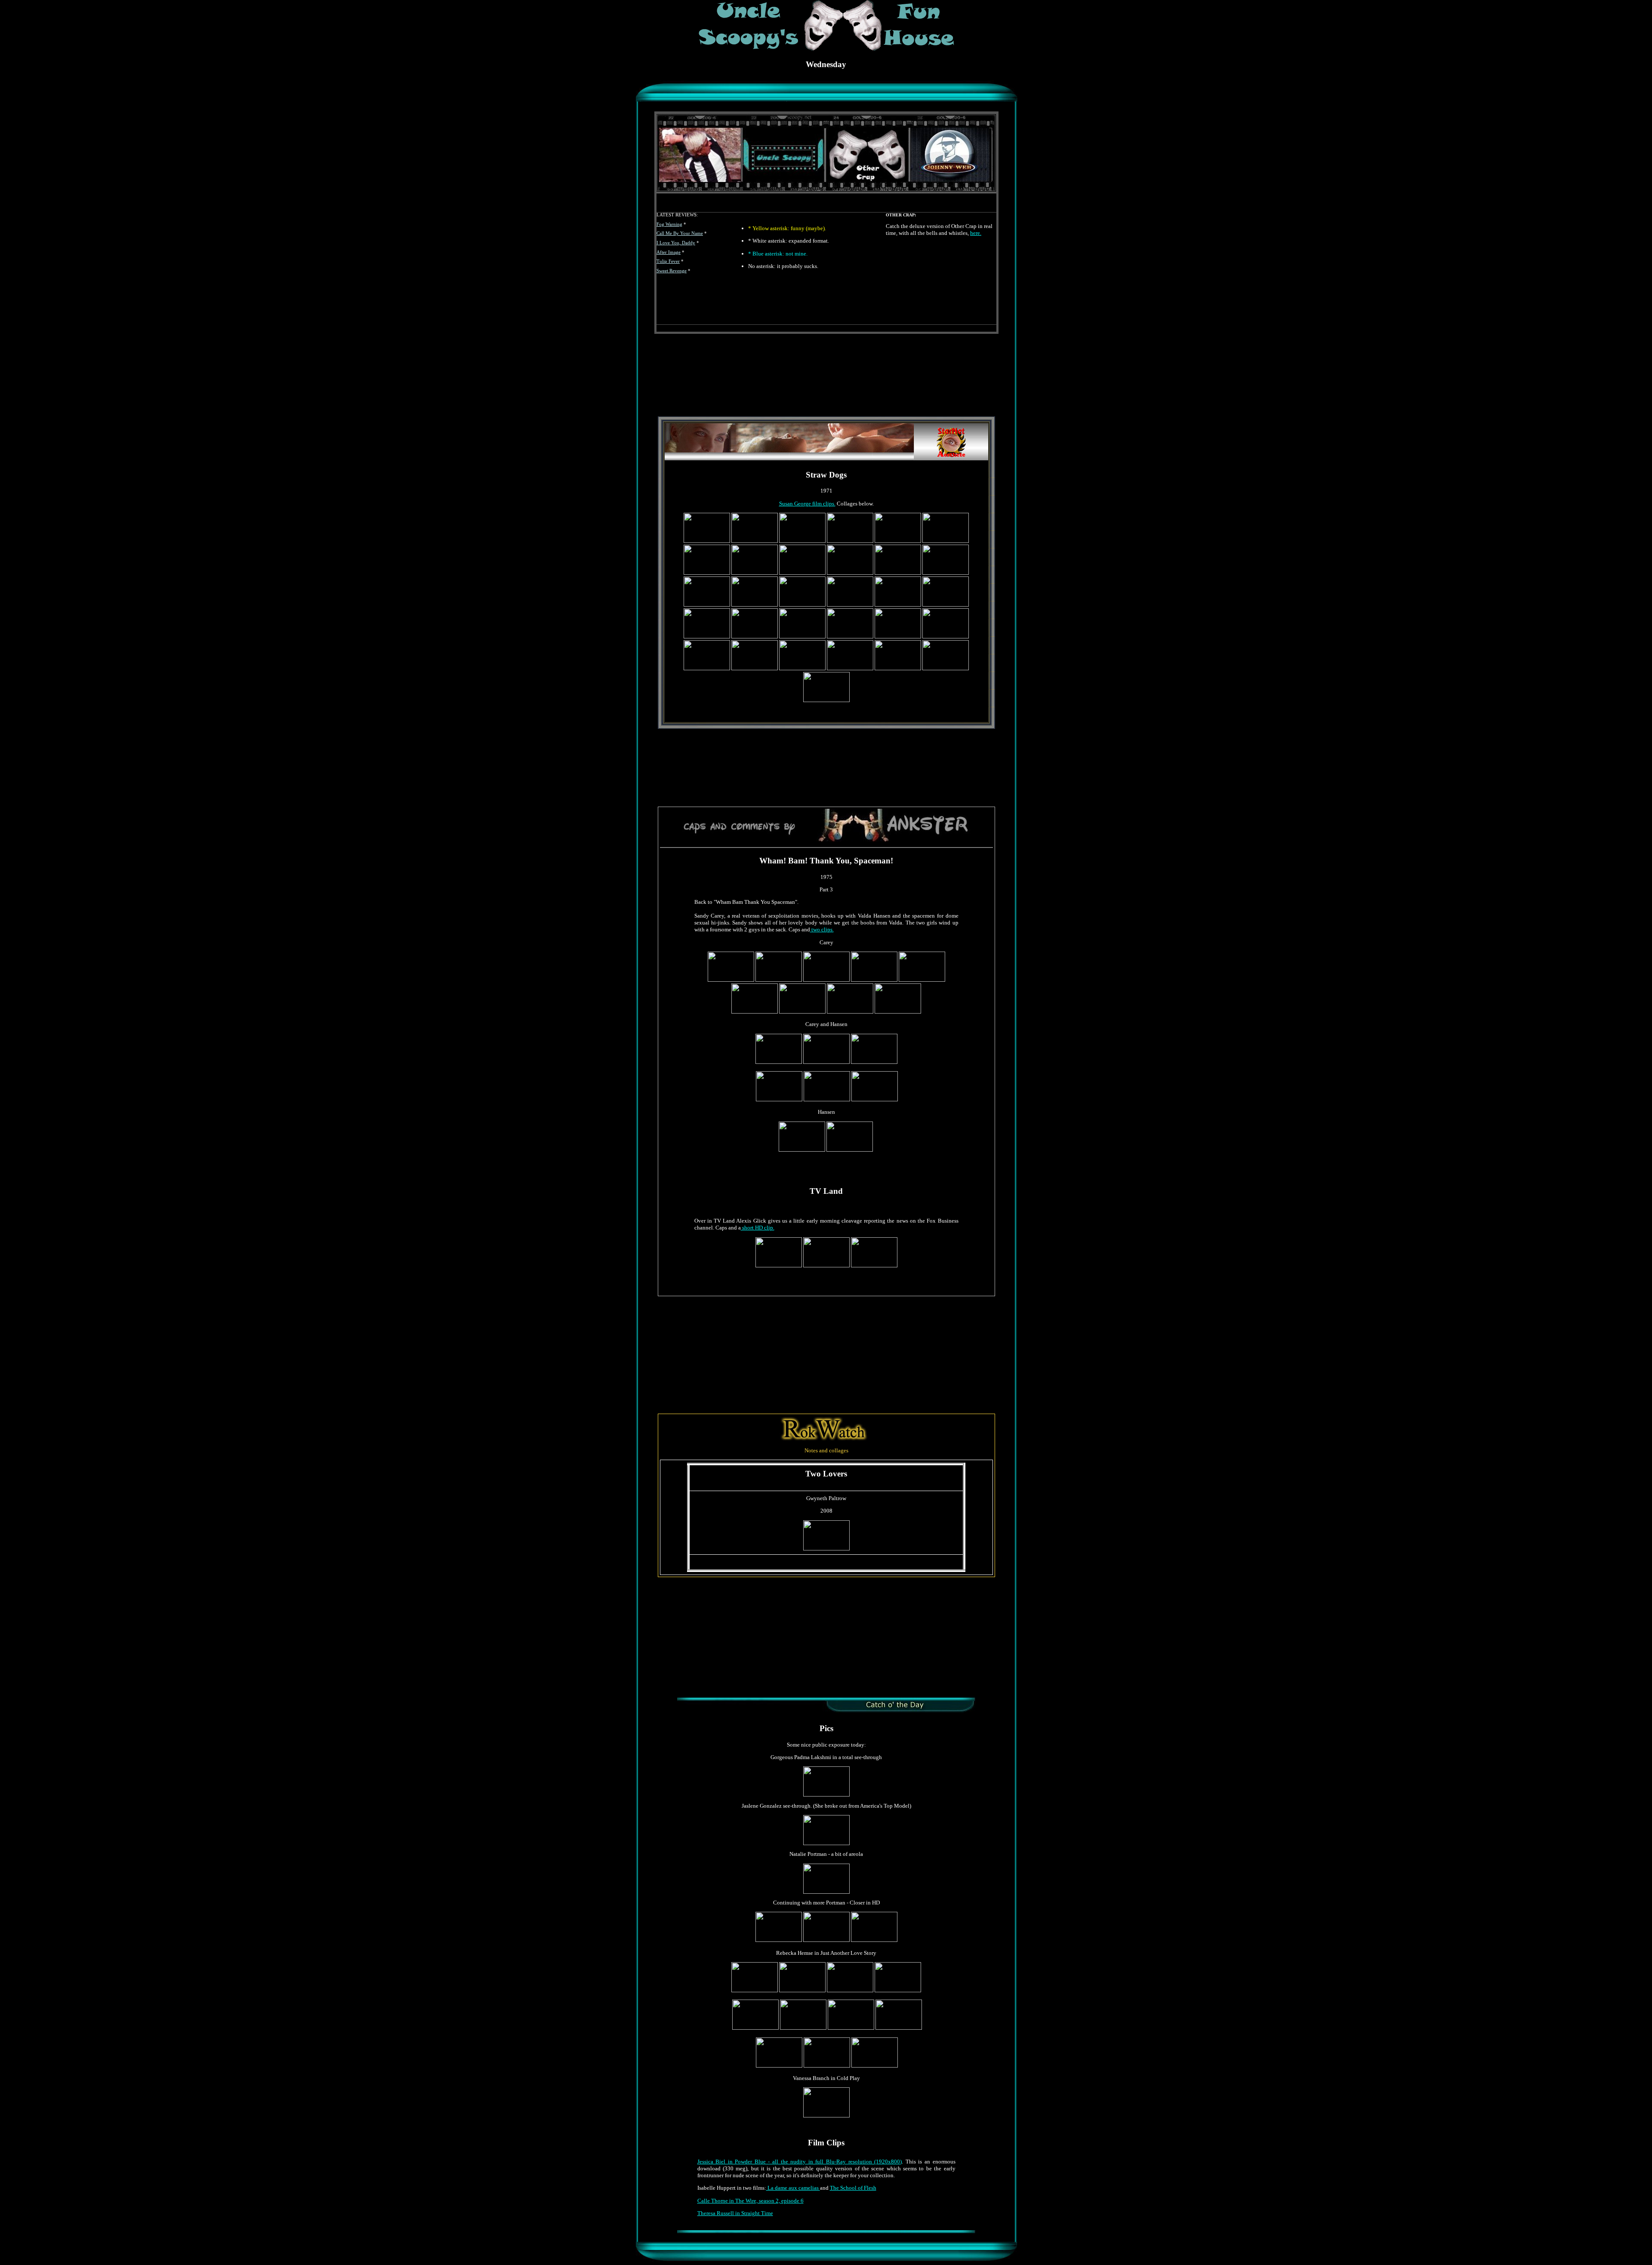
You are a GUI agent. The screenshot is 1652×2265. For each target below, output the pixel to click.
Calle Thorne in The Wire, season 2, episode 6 (750, 2201)
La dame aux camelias (793, 2188)
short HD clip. (758, 1228)
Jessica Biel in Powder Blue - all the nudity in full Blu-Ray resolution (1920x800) (800, 2162)
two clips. (822, 929)
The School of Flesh (853, 2188)
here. (976, 233)
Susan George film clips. (807, 504)
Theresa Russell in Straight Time (735, 2213)
